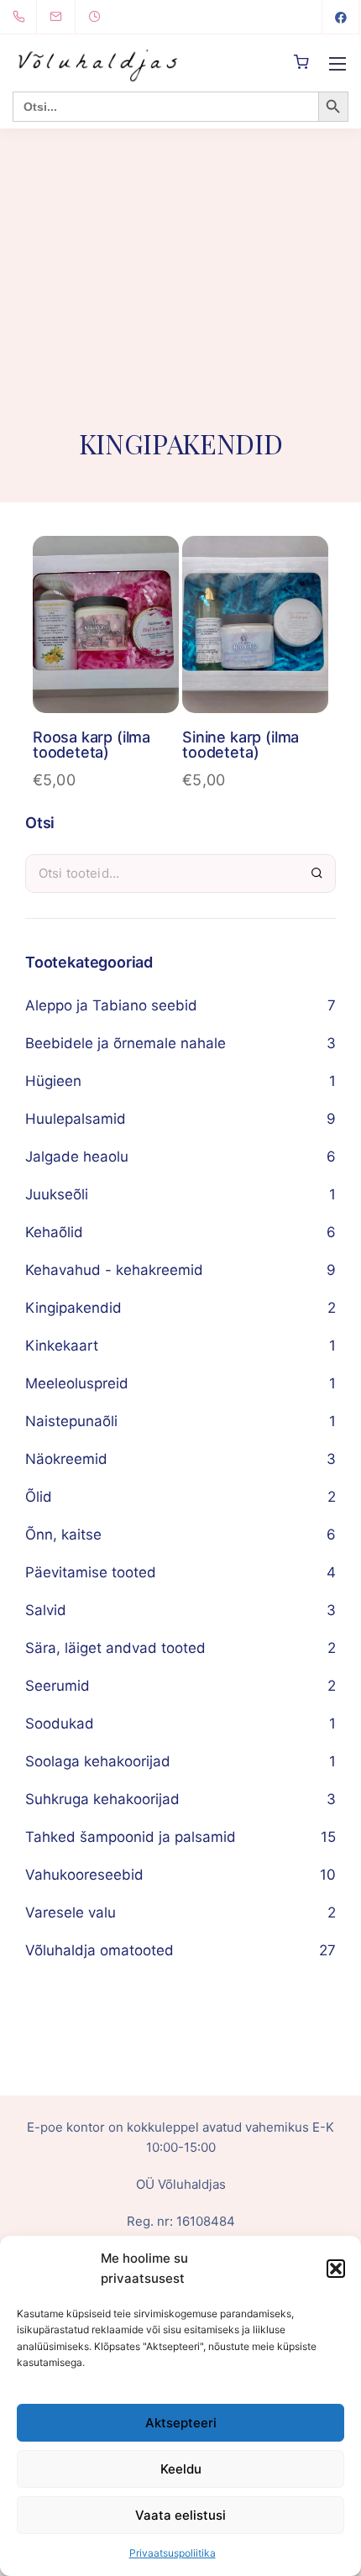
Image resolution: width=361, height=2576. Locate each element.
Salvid (46, 1610)
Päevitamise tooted (91, 1572)
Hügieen (53, 1081)
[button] (336, 2269)
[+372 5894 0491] (22, 17)
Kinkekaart (62, 1346)
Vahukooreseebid (84, 1875)
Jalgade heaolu (77, 1157)
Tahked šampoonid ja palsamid (131, 1837)
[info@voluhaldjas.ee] (66, 17)
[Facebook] (341, 17)
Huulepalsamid (76, 1119)
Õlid (39, 1497)
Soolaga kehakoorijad (98, 1761)
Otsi (317, 873)
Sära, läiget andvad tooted (115, 1648)
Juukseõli (57, 1194)
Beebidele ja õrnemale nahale (126, 1043)
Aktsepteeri (181, 2423)
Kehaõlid (54, 1232)
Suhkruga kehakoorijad (102, 1799)
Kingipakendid (73, 1308)
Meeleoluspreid (77, 1383)
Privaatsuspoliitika (173, 2553)
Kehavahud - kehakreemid (114, 1270)
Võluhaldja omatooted (99, 1950)
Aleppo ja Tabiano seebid (111, 1005)
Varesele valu (71, 1912)
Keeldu (181, 2469)
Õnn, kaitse (63, 1535)
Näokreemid (66, 1459)
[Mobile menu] (337, 64)
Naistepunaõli (71, 1421)
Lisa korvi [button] (105, 644)
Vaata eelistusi (180, 2515)
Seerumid (58, 1686)
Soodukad (60, 1723)
